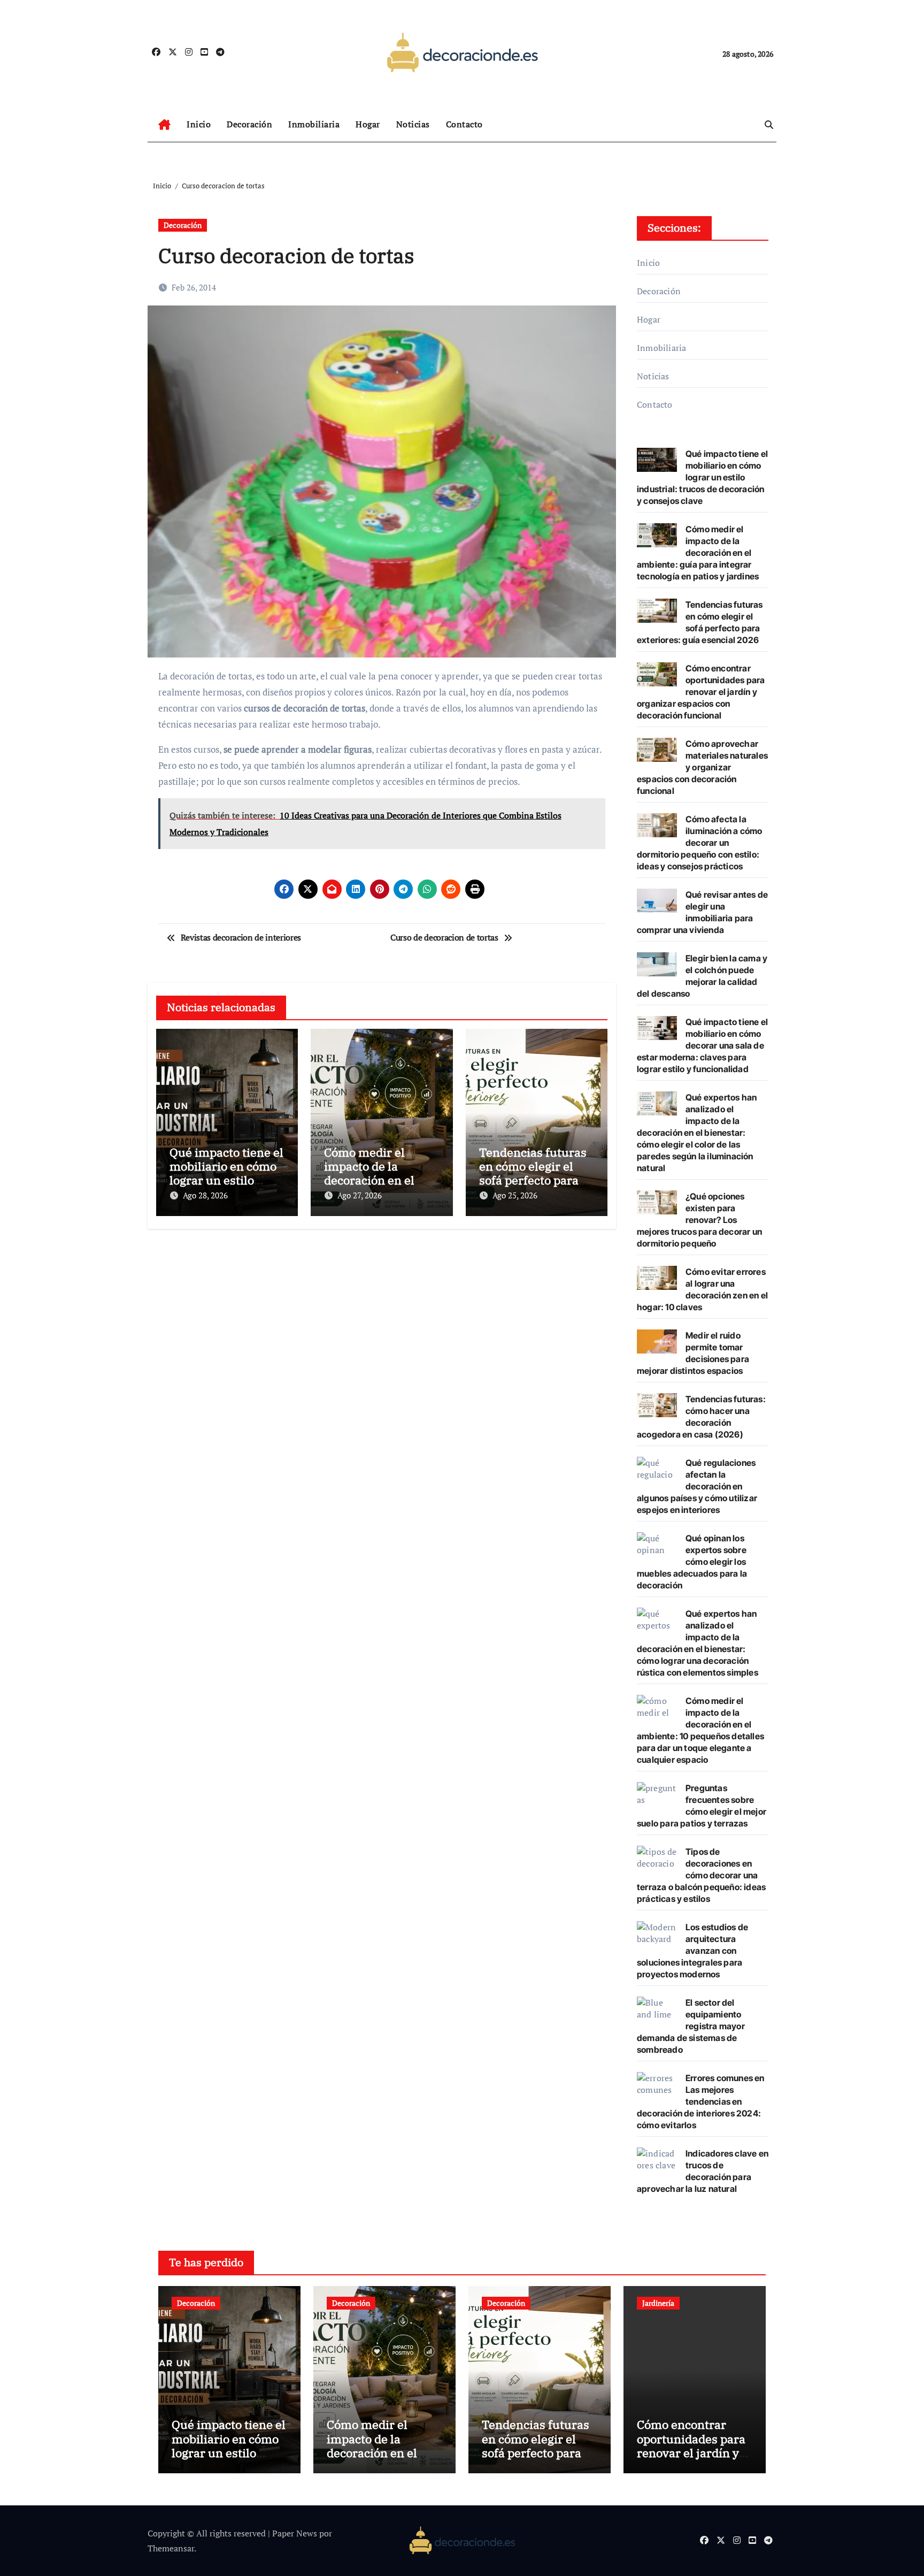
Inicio (199, 124)
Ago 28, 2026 (205, 1195)
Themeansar (171, 2548)
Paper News (295, 2533)
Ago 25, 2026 (515, 1195)
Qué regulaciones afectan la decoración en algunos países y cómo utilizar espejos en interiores (697, 1486)
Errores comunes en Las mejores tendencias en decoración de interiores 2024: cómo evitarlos (701, 2101)
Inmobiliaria (314, 124)
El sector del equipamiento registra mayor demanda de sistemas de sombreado (691, 2026)
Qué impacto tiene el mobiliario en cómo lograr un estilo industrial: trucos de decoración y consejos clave (702, 477)
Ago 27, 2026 (360, 1195)
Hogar (368, 124)
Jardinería (658, 2303)
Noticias (413, 124)
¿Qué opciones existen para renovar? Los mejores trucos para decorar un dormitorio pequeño (699, 1220)
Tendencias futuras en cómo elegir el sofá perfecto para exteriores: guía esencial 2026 (533, 1180)
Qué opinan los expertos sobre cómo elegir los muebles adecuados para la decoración (692, 1562)
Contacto (464, 124)
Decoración (249, 124)
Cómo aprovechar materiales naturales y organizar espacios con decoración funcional (702, 767)
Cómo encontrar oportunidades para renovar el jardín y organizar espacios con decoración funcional (701, 692)
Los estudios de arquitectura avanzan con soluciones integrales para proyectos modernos (692, 1951)
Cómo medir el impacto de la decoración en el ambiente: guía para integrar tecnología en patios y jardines (698, 553)
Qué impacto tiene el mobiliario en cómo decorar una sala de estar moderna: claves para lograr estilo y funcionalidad (702, 1045)
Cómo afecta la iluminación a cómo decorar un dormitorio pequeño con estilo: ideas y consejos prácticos (700, 843)
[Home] (164, 125)
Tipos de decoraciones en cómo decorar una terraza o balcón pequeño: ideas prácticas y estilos (701, 1875)
